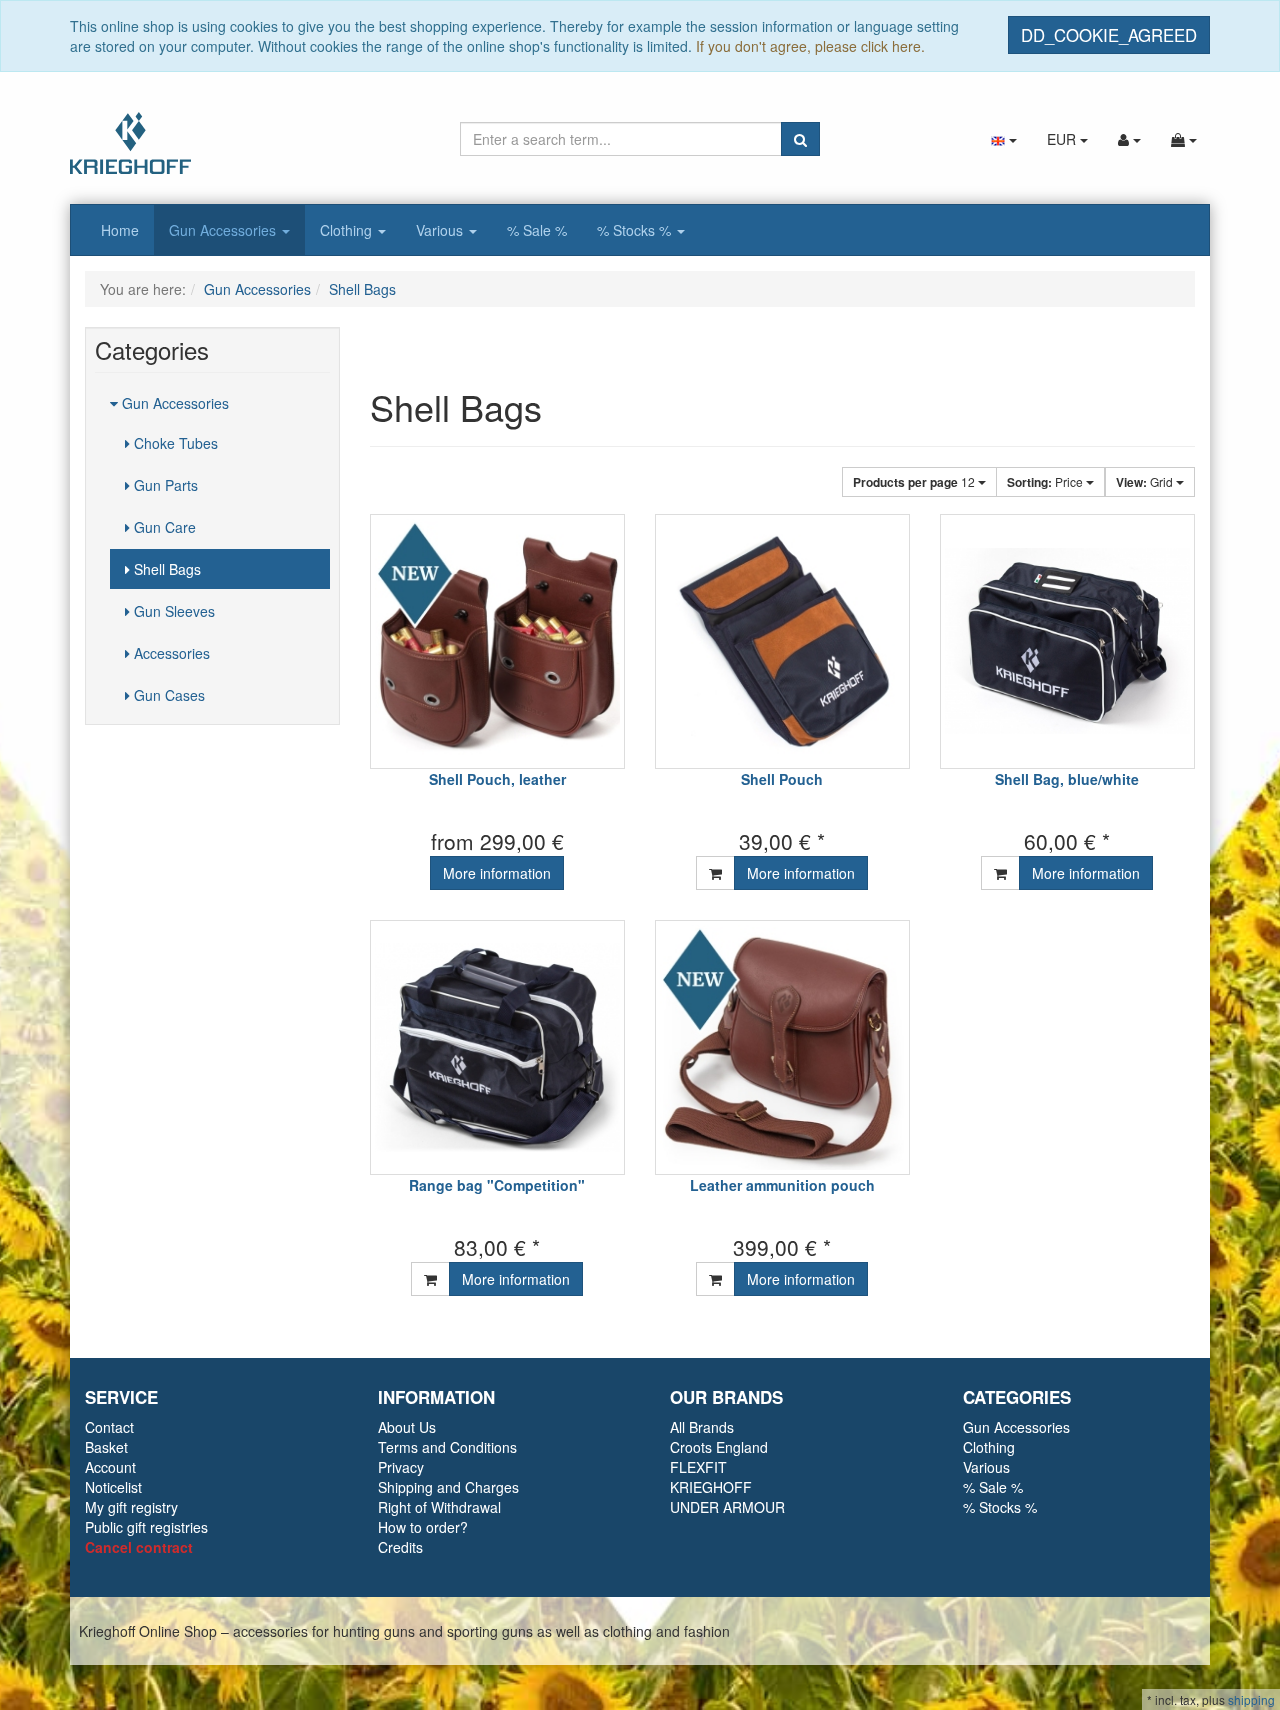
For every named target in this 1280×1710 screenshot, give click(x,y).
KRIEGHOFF (711, 1487)
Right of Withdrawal (439, 1507)
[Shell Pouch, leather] (497, 641)
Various (441, 230)
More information (497, 873)
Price (1046, 482)
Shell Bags (165, 569)
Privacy (401, 1467)
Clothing (348, 230)
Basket (106, 1447)
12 (915, 482)
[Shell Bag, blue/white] (1067, 641)
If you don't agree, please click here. (810, 46)
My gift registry (131, 1507)
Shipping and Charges (448, 1487)
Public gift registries (146, 1527)
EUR (1063, 139)
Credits (400, 1547)
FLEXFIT (698, 1467)
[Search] (800, 139)
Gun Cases (167, 695)
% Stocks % (636, 230)
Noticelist (113, 1487)
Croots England (719, 1447)
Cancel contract (139, 1547)
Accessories (170, 653)
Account (110, 1467)
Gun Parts (164, 485)
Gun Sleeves (172, 611)
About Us (407, 1427)
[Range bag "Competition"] (497, 1047)
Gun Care (163, 527)
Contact (109, 1427)
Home (120, 230)
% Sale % (537, 230)
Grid (1146, 482)
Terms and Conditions (447, 1447)
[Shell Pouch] (782, 641)
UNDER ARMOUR (727, 1507)
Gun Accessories (224, 230)
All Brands (702, 1427)
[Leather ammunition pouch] (782, 1047)
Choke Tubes (174, 443)
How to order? (423, 1527)
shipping (1251, 1699)
